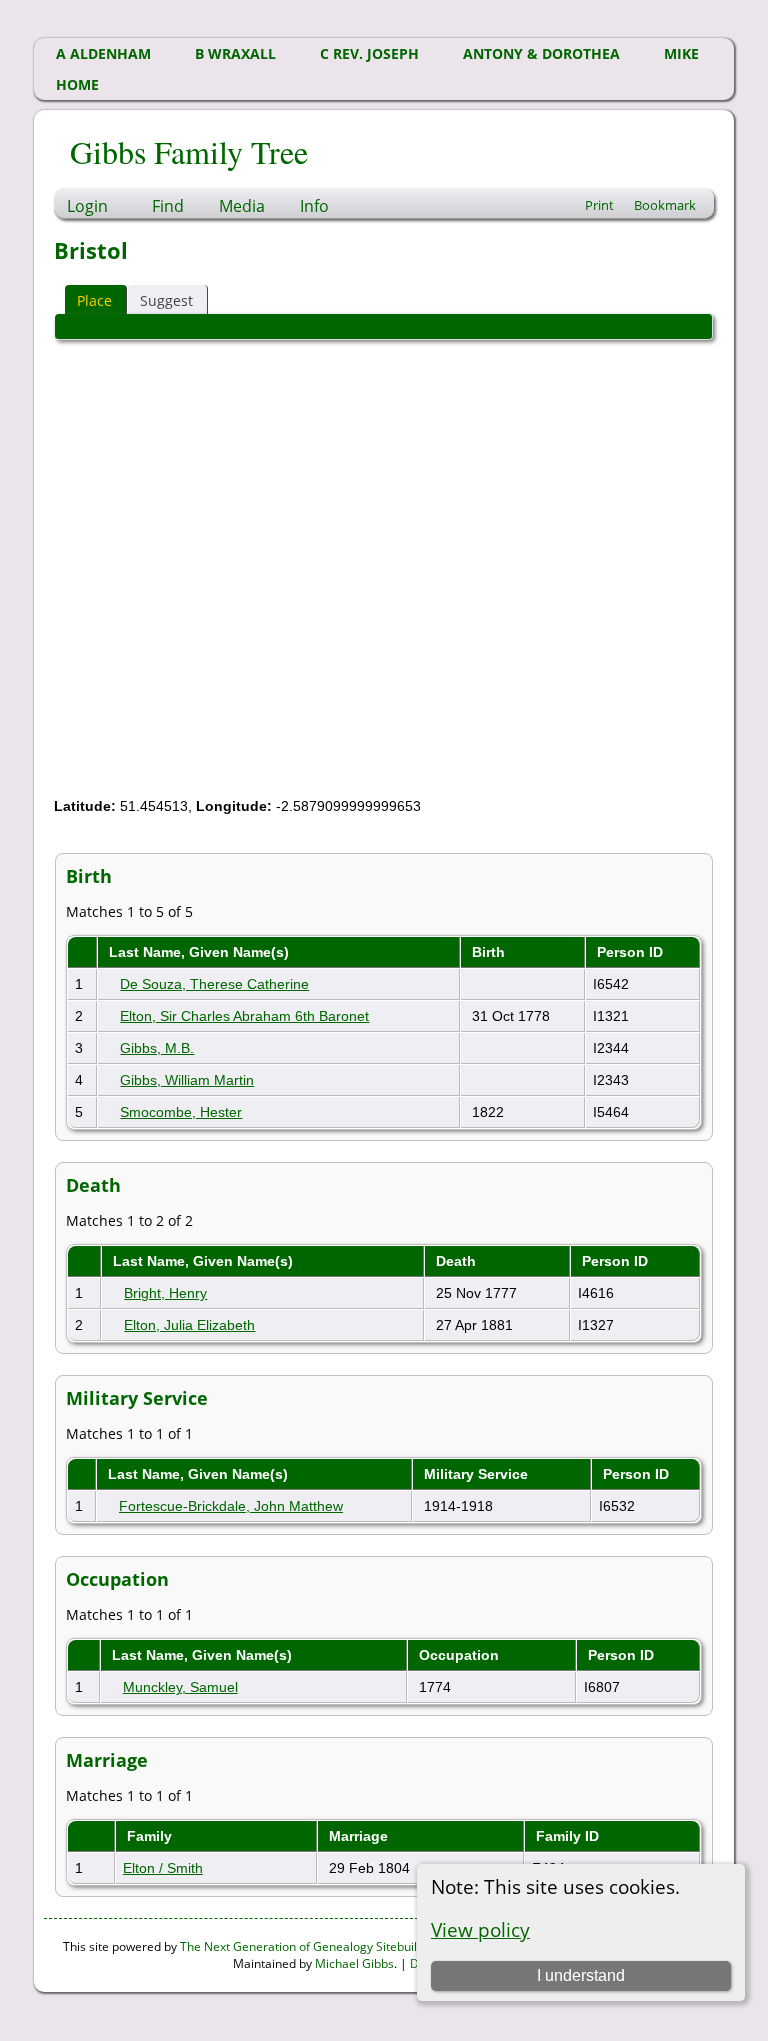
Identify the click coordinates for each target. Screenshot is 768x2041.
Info (314, 206)
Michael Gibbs (354, 1963)
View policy (480, 1929)
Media (242, 206)
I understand (581, 1975)
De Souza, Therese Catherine (214, 984)
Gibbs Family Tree (189, 151)
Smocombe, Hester (181, 1112)
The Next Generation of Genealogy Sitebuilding (310, 1946)
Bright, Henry (165, 1293)
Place (94, 300)
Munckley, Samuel (180, 1687)
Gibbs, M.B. (157, 1048)
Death (458, 1261)
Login (87, 206)
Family (151, 1836)
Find (168, 206)
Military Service (478, 1474)
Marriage (360, 1836)
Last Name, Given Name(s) (201, 952)
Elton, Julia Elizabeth (189, 1325)
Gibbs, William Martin (187, 1080)
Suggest (166, 300)
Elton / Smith (163, 1868)
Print (599, 205)
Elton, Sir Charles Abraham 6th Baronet (244, 1016)
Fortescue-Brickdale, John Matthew (231, 1506)
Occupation (461, 1655)
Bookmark (665, 205)
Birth (490, 952)
